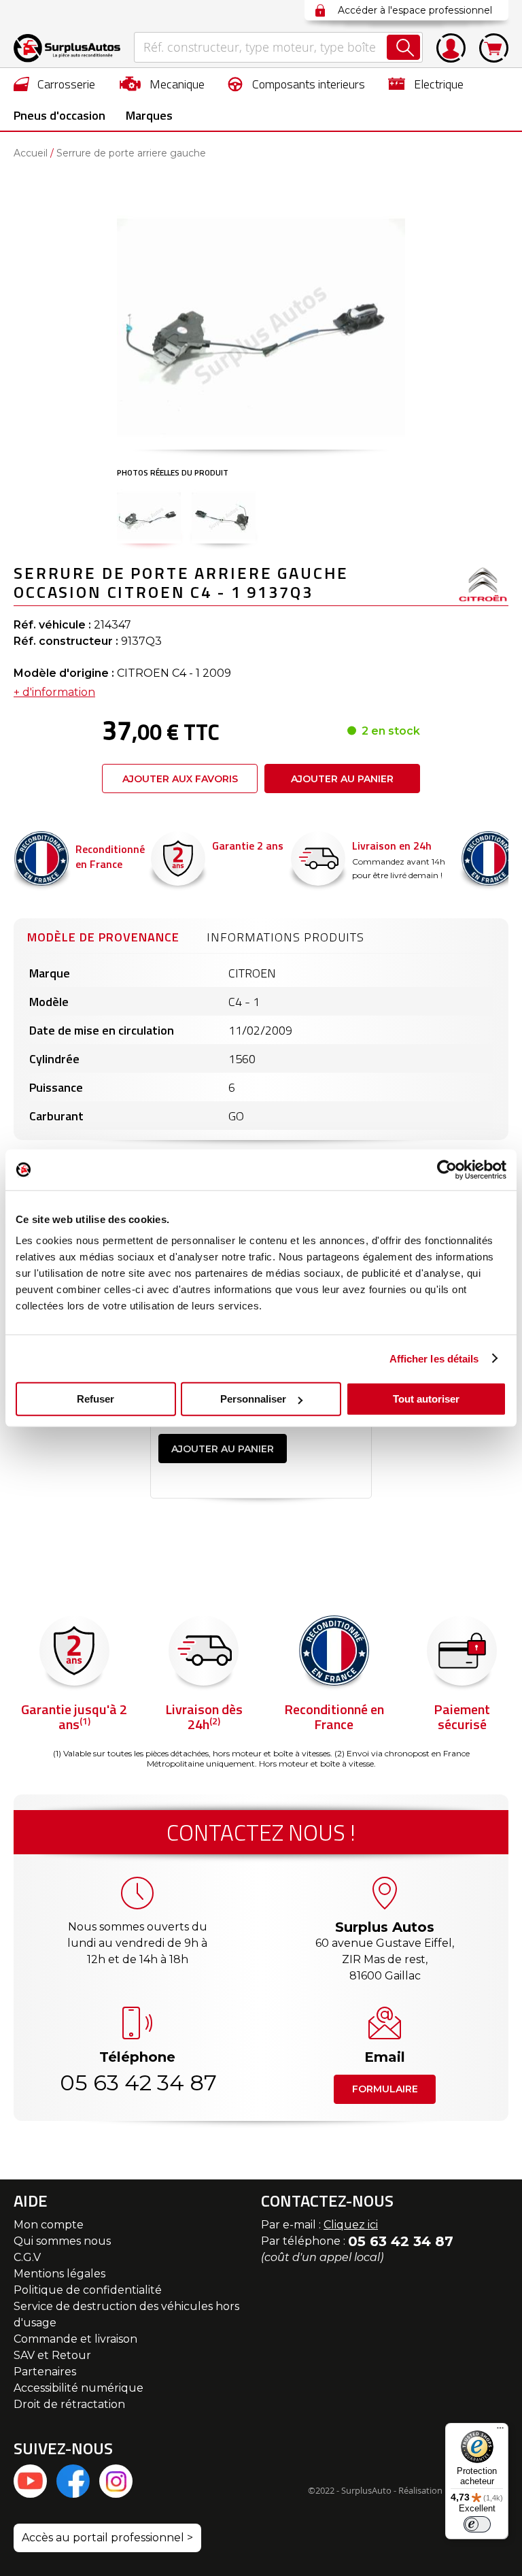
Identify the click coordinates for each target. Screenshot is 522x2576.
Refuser (95, 1399)
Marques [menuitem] (149, 115)
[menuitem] (55, 84)
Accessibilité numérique (79, 2388)
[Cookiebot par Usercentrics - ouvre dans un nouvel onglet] (447, 1169)
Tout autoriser (426, 1399)
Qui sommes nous (62, 2241)
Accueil (31, 153)
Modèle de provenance (103, 937)
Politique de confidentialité (88, 2290)
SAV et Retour (52, 2355)
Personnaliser (253, 1399)
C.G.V (27, 2257)
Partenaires (45, 2372)
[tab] (103, 935)
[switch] (477, 2524)
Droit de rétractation (69, 2404)
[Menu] (500, 2431)
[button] (149, 516)
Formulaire (385, 2089)
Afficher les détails (434, 1358)
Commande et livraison (75, 2339)
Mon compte (49, 2225)
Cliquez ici (351, 2225)
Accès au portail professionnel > (107, 2538)
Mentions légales (59, 2274)
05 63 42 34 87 (137, 2082)
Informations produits (285, 937)
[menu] (261, 99)
